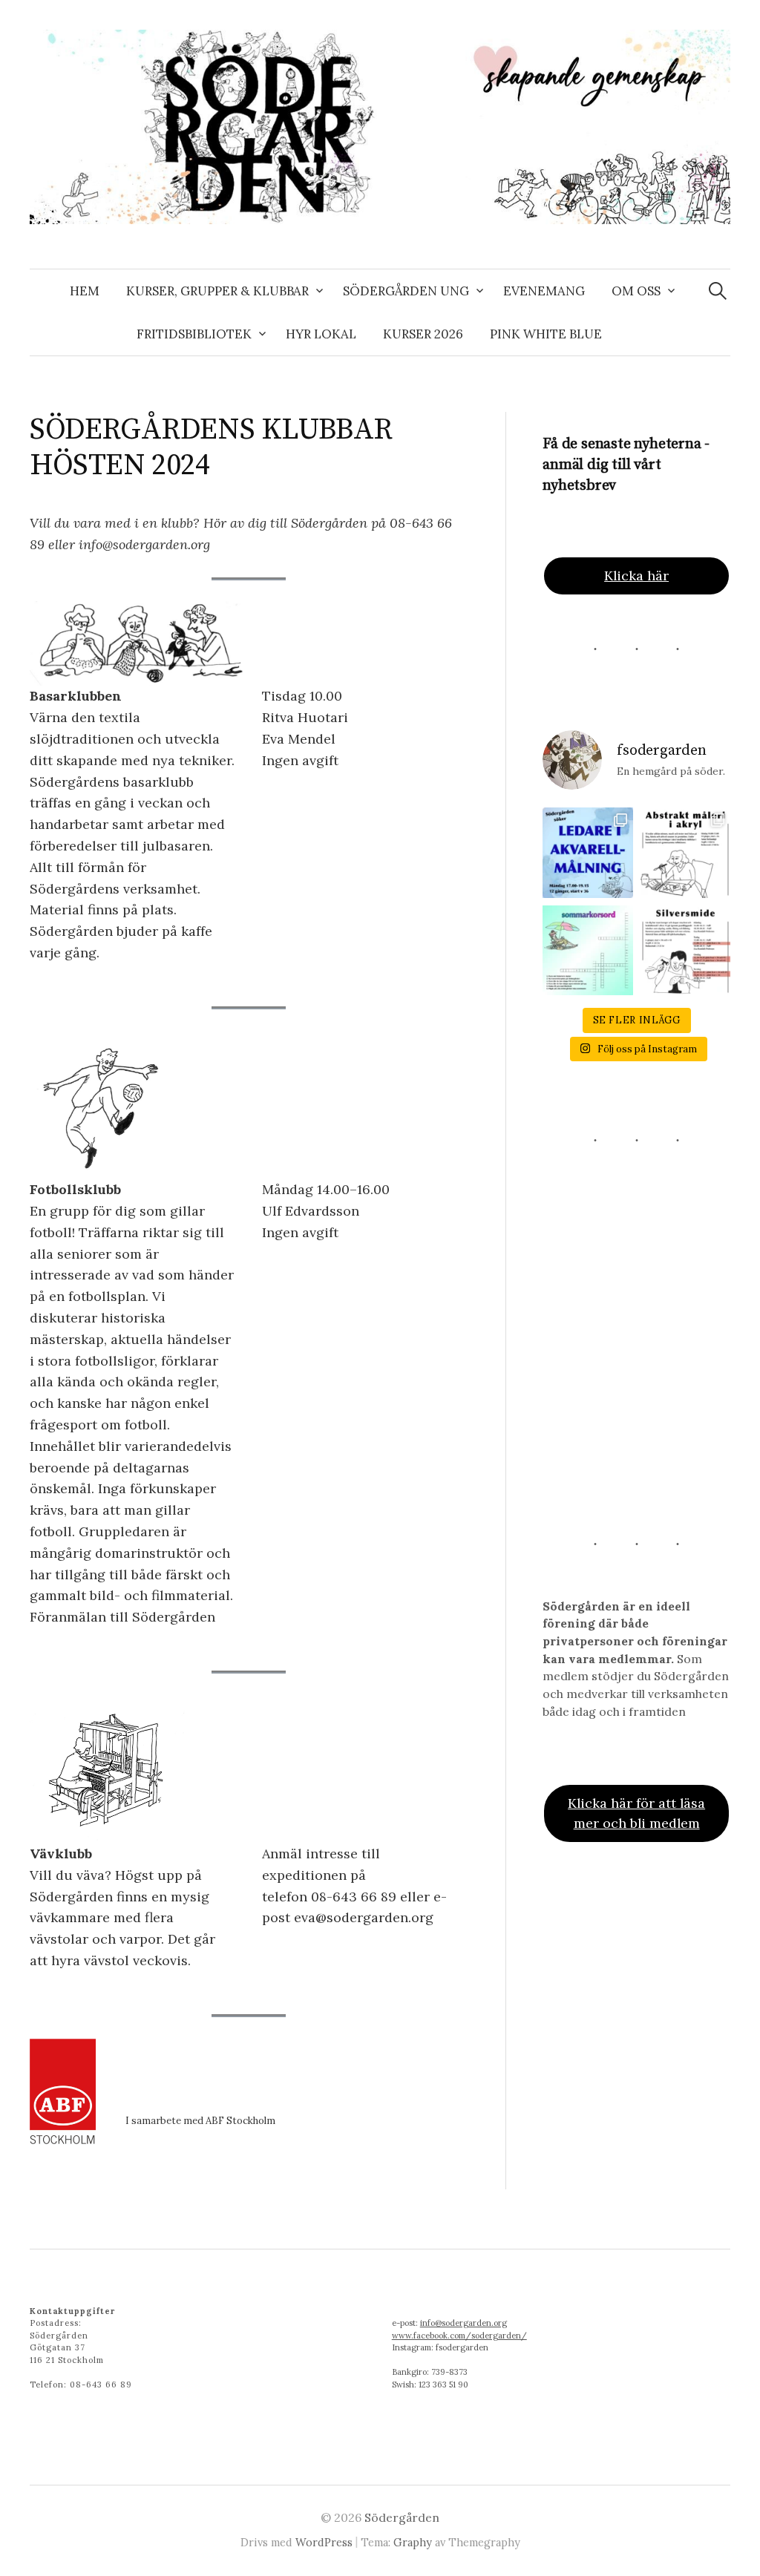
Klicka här (636, 576)
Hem (85, 291)
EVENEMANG (544, 291)
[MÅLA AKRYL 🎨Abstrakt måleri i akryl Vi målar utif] (685, 852)
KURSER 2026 (423, 334)
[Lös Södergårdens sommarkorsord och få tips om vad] (587, 950)
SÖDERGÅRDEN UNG (406, 291)
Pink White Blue (546, 334)
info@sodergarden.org (463, 2323)
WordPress (324, 2542)
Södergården (402, 2517)
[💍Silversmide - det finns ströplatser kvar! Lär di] (685, 950)
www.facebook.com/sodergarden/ (459, 2336)
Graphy (413, 2542)
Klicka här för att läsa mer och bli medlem (636, 1813)
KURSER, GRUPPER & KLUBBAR (217, 291)
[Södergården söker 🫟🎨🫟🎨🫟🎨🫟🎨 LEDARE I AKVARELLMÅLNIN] (587, 852)
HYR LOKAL (321, 334)
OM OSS (636, 291)
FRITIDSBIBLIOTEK (194, 334)
